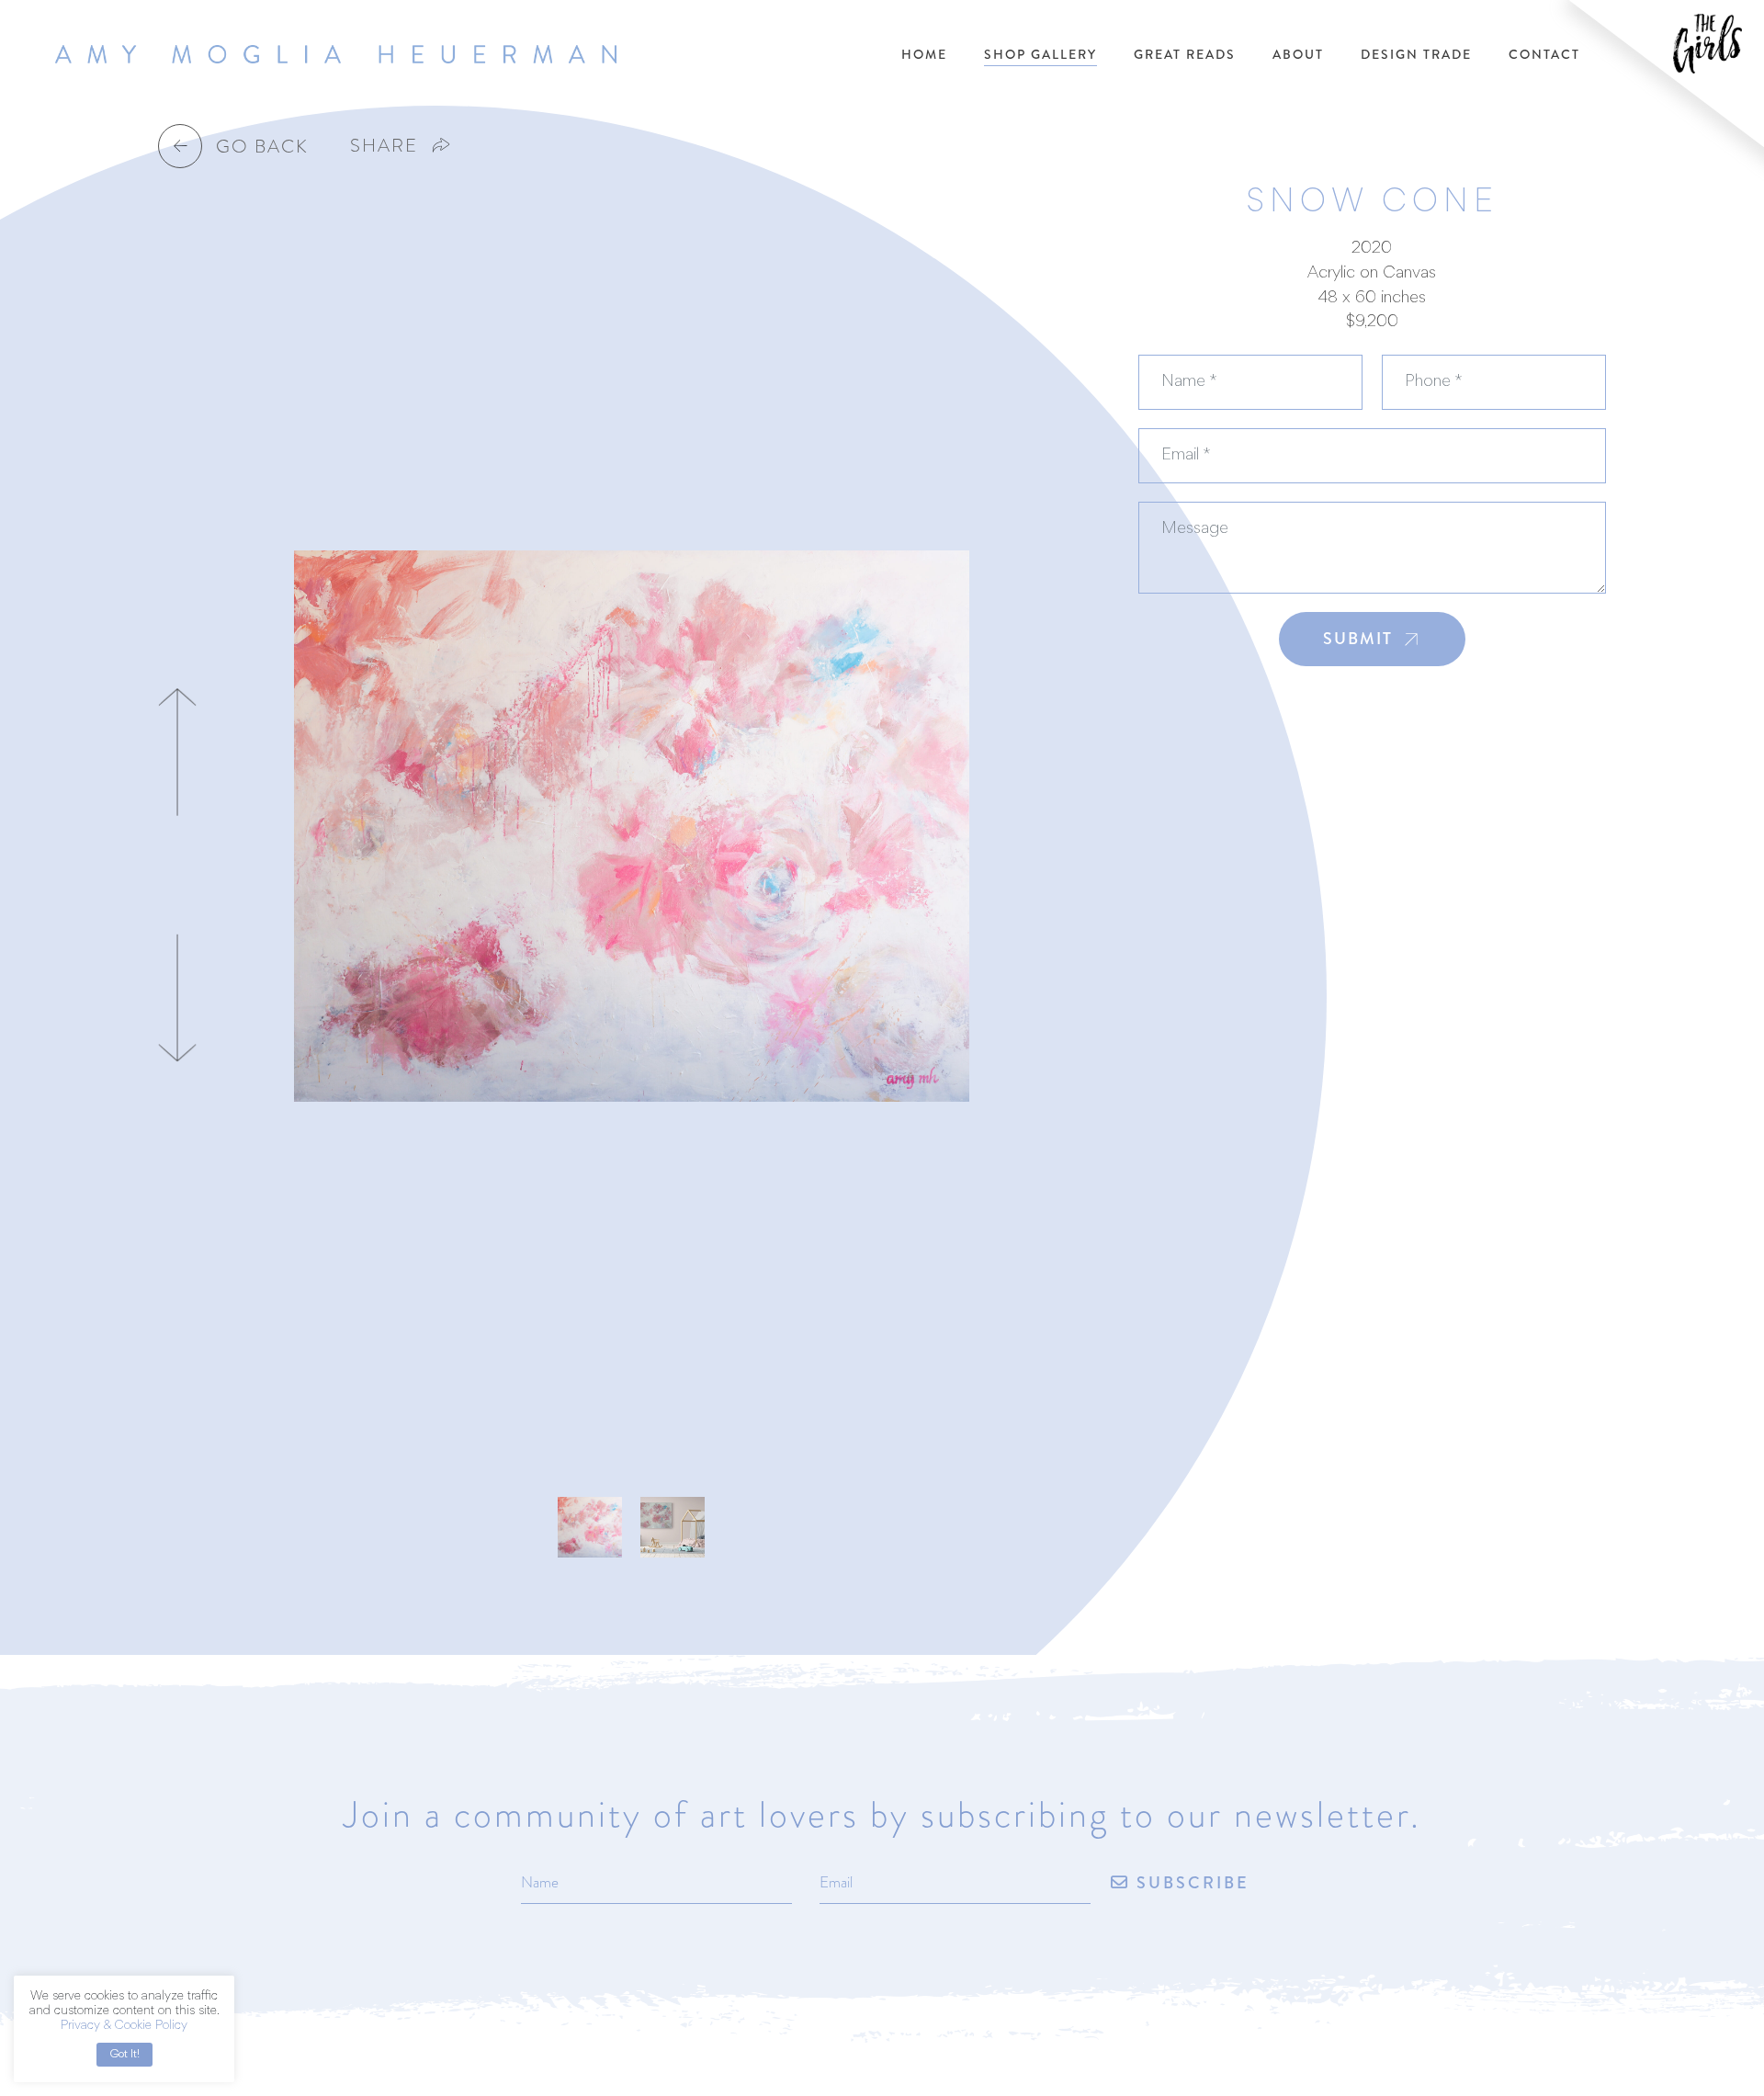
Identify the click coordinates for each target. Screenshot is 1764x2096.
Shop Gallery (1040, 54)
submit (1358, 639)
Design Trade (1416, 54)
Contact (1544, 54)
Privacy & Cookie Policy (124, 2026)
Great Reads (1185, 54)
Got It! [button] (124, 2054)
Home (924, 54)
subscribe (1190, 1884)
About (1298, 54)
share (384, 145)
